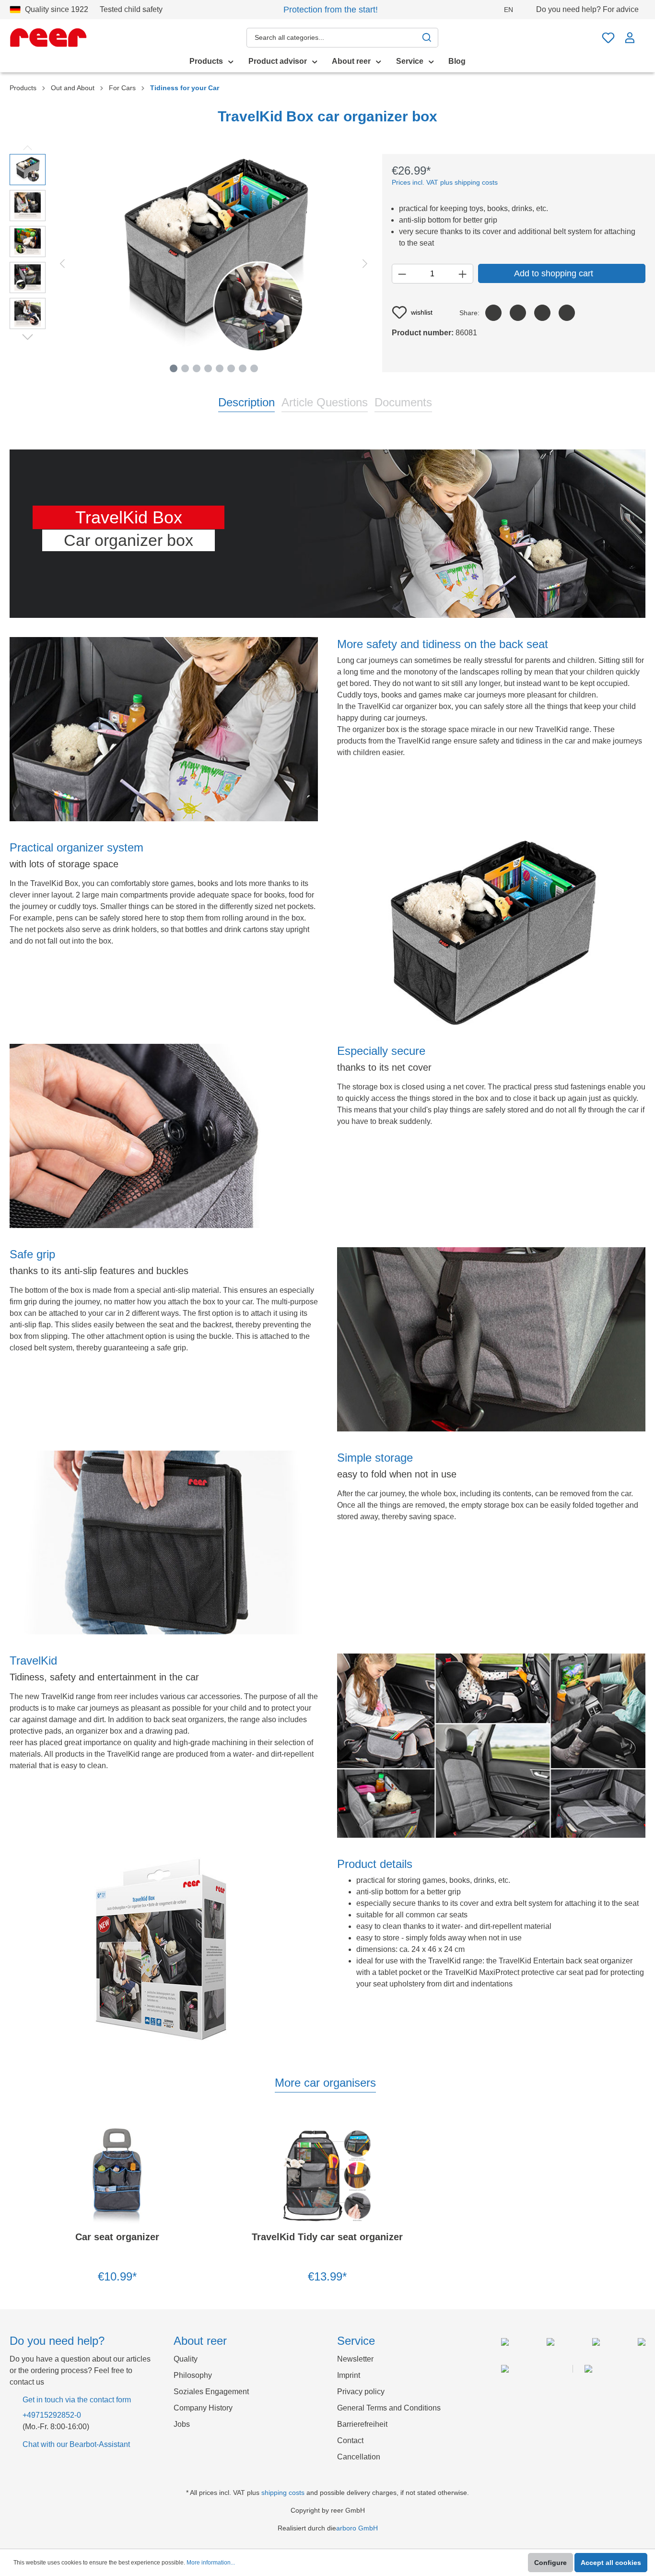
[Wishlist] (608, 38)
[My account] (630, 38)
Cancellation (359, 2457)
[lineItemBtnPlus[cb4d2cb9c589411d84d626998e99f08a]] (462, 274)
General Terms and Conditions (389, 2408)
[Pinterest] (542, 313)
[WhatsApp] (567, 313)
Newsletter (355, 2359)
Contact (350, 2440)
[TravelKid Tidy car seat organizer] (328, 2176)
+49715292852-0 (52, 2415)
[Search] (427, 38)
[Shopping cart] (643, 33)
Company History (203, 2408)
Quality (186, 2359)
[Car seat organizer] (117, 2176)
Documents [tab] (403, 402)
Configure (550, 2563)
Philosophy (193, 2375)
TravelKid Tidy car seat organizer (327, 2237)
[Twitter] (518, 313)
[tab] (246, 402)
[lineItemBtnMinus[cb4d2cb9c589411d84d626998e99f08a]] (402, 274)
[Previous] (62, 263)
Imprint (349, 2375)
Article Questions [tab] (325, 402)
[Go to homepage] (48, 37)
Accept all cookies (611, 2563)
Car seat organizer (117, 2237)
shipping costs (283, 2493)
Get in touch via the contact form (77, 2400)
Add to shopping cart (554, 273)
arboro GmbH (357, 2528)
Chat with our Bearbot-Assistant (76, 2444)
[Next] (365, 263)
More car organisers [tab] (325, 2083)
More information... (211, 2563)
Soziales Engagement (211, 2392)
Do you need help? (587, 9)
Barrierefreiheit (362, 2424)
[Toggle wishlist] (191, 2133)
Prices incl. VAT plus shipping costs (445, 182)
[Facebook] (493, 313)
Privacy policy (361, 2392)
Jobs (182, 2424)
